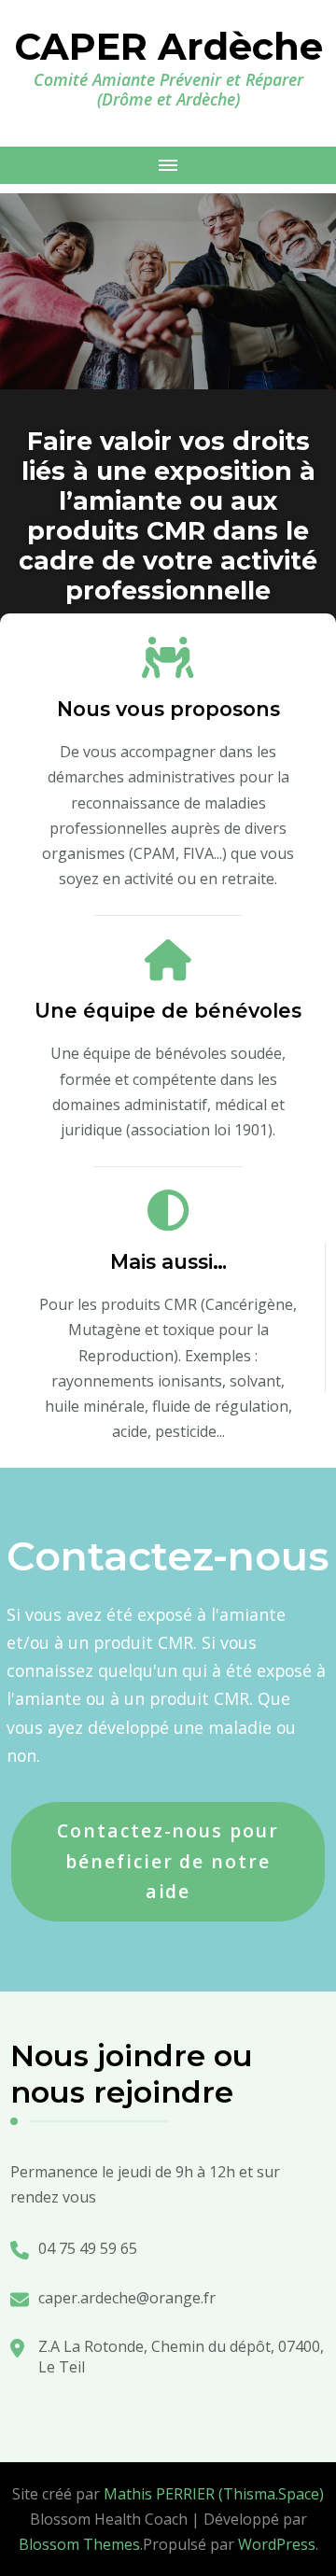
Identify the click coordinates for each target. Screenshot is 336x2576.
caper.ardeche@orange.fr (127, 2298)
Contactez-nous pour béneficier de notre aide (168, 1861)
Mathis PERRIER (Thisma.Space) (214, 2494)
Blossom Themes (79, 2544)
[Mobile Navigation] (168, 165)
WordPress (277, 2544)
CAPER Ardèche (168, 46)
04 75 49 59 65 (88, 2248)
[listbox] (168, 418)
